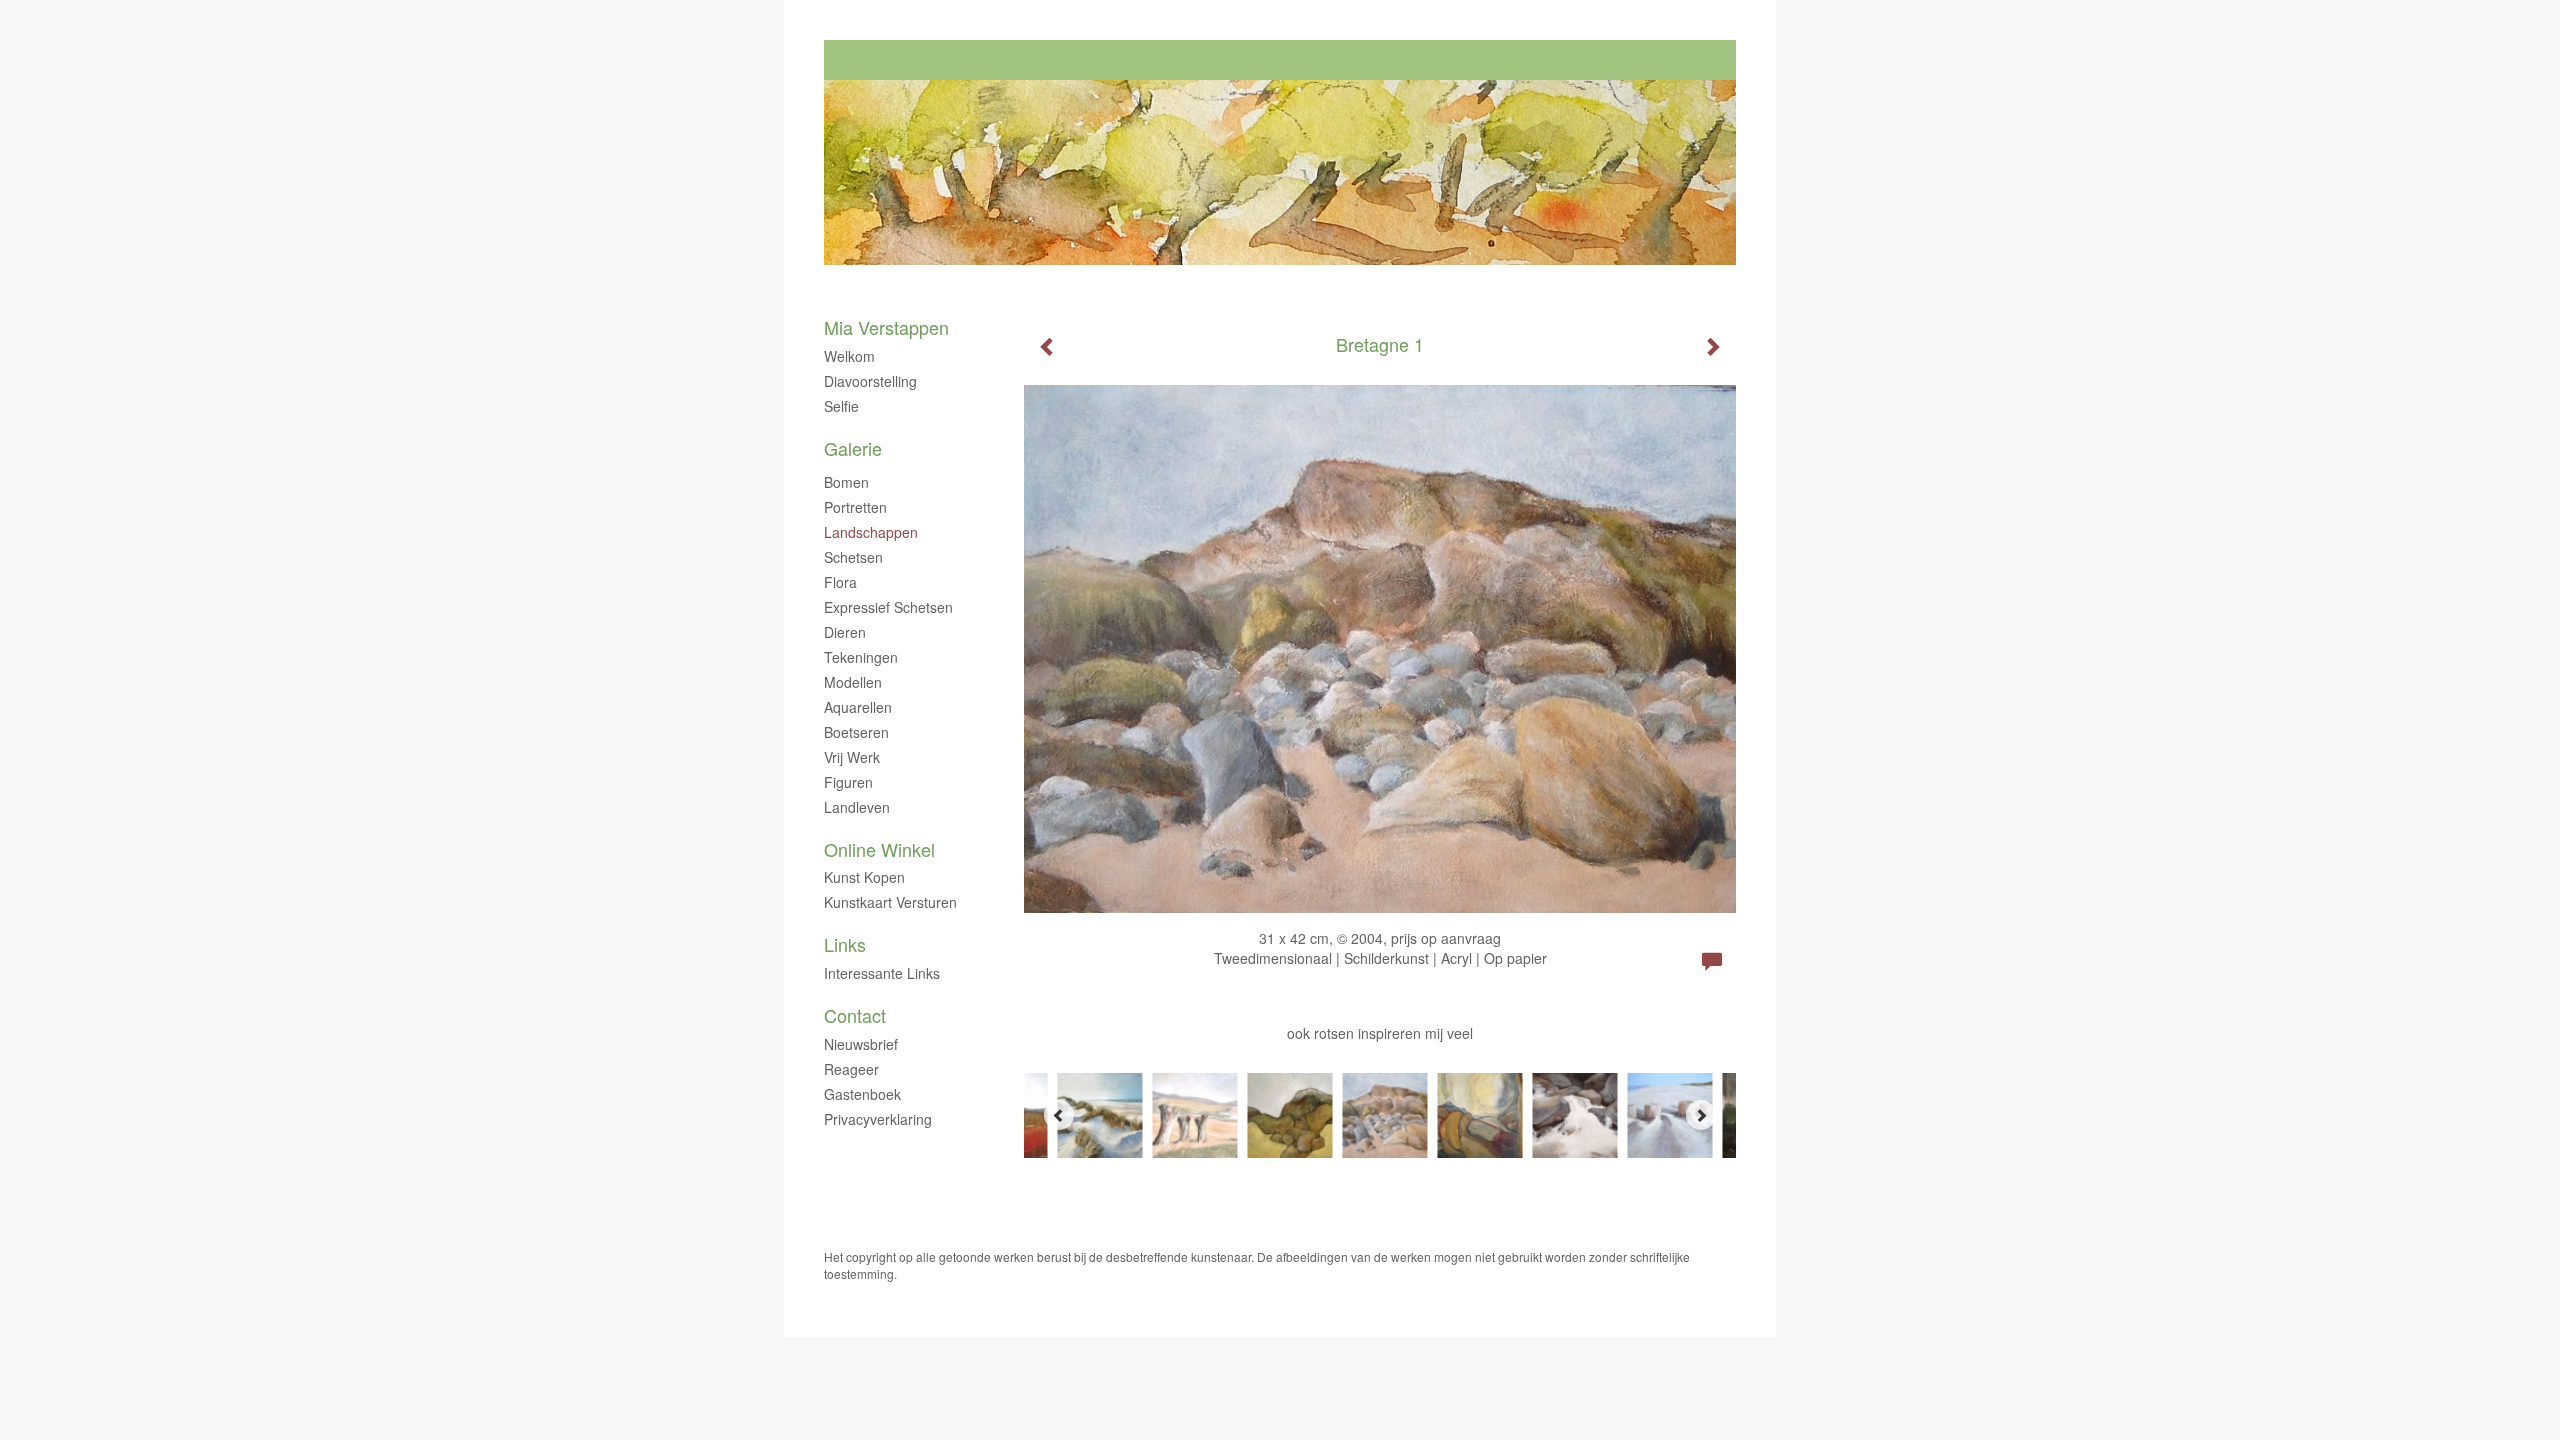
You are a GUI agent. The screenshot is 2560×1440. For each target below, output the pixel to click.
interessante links (882, 973)
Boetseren (856, 732)
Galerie (853, 448)
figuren (848, 782)
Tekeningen (861, 657)
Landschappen (871, 532)
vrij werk (852, 757)
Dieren (845, 632)
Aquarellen (858, 707)
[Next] (1701, 1115)
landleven (857, 807)
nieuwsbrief (861, 1044)
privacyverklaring (878, 1119)
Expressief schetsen (888, 607)
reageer (851, 1069)
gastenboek (862, 1094)
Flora (840, 582)
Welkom (849, 356)
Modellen (853, 682)
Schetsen (853, 557)
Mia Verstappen (886, 327)
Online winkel (879, 849)
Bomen (846, 482)
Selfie (841, 406)
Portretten (855, 507)
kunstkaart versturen (890, 902)
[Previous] (1059, 1115)
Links (845, 944)
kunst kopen (864, 877)
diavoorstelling (870, 381)
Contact (855, 1015)
